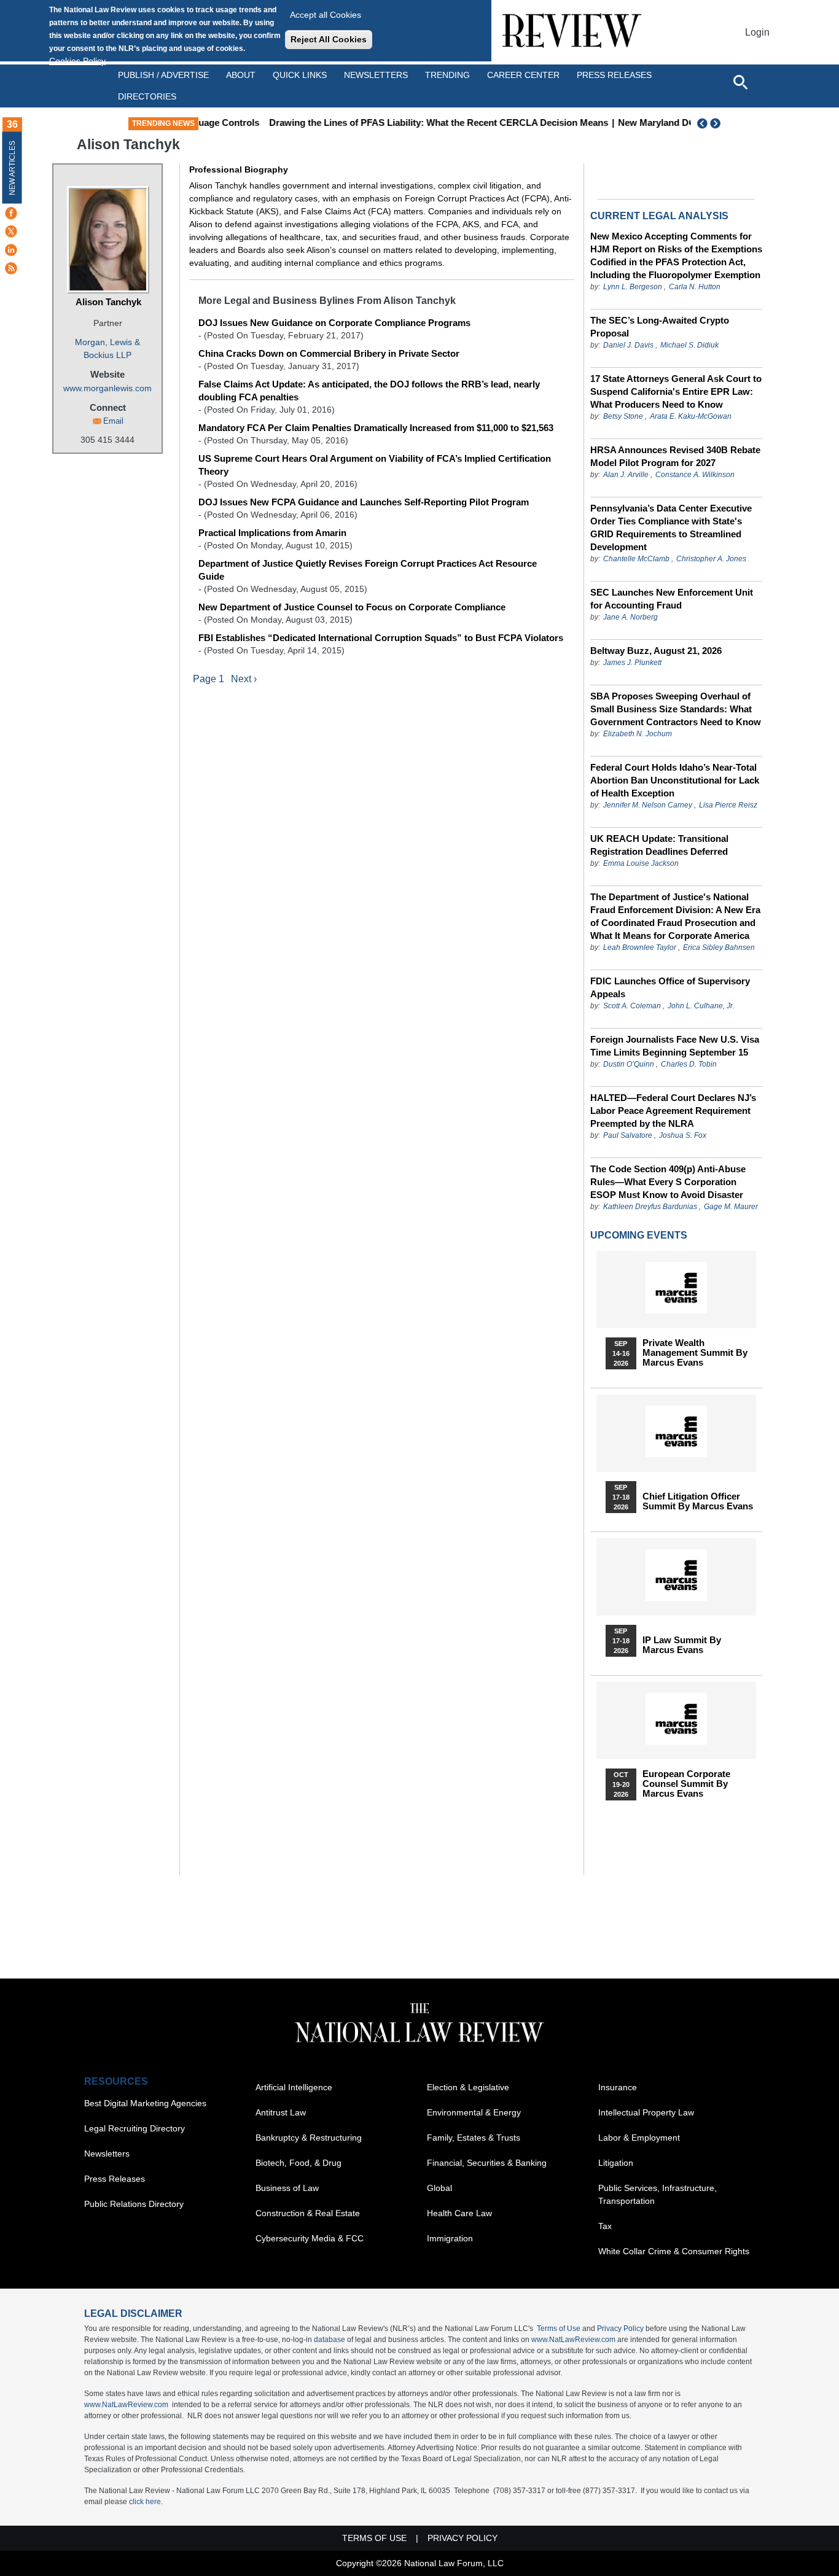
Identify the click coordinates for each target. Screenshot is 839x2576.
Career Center (523, 75)
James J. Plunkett (632, 663)
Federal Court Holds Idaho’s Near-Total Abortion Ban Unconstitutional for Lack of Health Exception (675, 780)
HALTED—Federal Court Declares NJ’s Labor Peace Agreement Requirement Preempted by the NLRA (673, 1111)
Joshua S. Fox (683, 1135)
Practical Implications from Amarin (272, 533)
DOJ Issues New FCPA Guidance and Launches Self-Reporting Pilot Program (364, 502)
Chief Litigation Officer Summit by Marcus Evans (698, 1501)
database (330, 2340)
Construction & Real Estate (308, 2213)
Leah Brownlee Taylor (640, 948)
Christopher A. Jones (711, 559)
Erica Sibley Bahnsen (719, 948)
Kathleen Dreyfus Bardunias (650, 1207)
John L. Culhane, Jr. (701, 1006)
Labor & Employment (639, 2138)
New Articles (12, 168)
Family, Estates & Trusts (474, 2138)
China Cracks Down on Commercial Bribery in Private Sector (329, 353)
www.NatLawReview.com (573, 2340)
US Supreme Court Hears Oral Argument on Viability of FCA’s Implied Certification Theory (375, 465)
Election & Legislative (468, 2087)
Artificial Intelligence (294, 2087)
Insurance (618, 2087)
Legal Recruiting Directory (135, 2128)
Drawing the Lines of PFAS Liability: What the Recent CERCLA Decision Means (389, 123)
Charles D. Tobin (689, 1064)
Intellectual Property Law (646, 2112)
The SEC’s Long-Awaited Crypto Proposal (660, 327)
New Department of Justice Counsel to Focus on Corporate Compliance (352, 607)
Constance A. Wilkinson (695, 475)
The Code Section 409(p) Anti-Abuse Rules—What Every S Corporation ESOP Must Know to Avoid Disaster (668, 1182)
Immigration (450, 2238)
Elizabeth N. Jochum (638, 734)
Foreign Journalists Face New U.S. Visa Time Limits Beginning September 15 (675, 1046)
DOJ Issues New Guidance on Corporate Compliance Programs (334, 323)
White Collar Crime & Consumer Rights (674, 2251)
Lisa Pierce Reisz (728, 805)
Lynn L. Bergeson (633, 287)
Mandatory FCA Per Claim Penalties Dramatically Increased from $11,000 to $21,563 (376, 428)
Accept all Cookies (326, 15)
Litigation (616, 2163)
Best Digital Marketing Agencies (145, 2103)
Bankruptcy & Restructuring (309, 2138)
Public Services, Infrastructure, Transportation (658, 2194)
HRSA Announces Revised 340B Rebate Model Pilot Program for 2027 (675, 456)
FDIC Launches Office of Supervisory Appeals (670, 987)
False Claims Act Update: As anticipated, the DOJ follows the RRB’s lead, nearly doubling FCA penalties (369, 391)
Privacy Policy (620, 2329)
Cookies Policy (77, 61)
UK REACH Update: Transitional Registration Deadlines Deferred (659, 845)
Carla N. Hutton (695, 287)
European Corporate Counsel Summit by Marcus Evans (686, 1784)
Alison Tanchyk (108, 302)
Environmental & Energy (474, 2112)
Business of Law (287, 2188)
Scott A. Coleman (632, 1006)
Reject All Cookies (329, 39)
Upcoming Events (639, 1235)
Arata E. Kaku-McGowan (691, 416)
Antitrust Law (281, 2112)
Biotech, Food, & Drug (299, 2163)
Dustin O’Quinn (629, 1064)
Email (113, 421)
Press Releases (115, 2179)
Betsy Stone (623, 416)
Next (717, 123)
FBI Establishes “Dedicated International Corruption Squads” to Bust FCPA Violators (381, 638)
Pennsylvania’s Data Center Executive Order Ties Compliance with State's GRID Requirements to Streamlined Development (671, 527)
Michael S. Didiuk (689, 345)
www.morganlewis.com (107, 388)
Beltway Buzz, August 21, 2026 (656, 651)
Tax (605, 2226)
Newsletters (376, 75)
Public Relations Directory (134, 2204)
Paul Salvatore (628, 1135)
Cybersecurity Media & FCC (310, 2238)
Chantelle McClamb (636, 559)
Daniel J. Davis (628, 345)
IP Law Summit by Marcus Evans (682, 1645)
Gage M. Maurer (731, 1207)
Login (757, 32)
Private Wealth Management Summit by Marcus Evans (695, 1353)
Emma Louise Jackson (641, 863)
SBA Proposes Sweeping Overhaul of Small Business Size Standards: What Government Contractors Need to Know (676, 709)
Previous (703, 123)
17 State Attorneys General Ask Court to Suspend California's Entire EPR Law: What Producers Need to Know (676, 391)
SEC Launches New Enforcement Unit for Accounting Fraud (672, 599)
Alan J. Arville (626, 475)
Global (439, 2188)
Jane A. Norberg (630, 617)
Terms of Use (559, 2329)
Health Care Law (459, 2213)
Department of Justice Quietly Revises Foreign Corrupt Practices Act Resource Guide (368, 570)
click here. (146, 2502)
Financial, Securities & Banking (487, 2163)
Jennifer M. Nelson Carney (648, 805)
